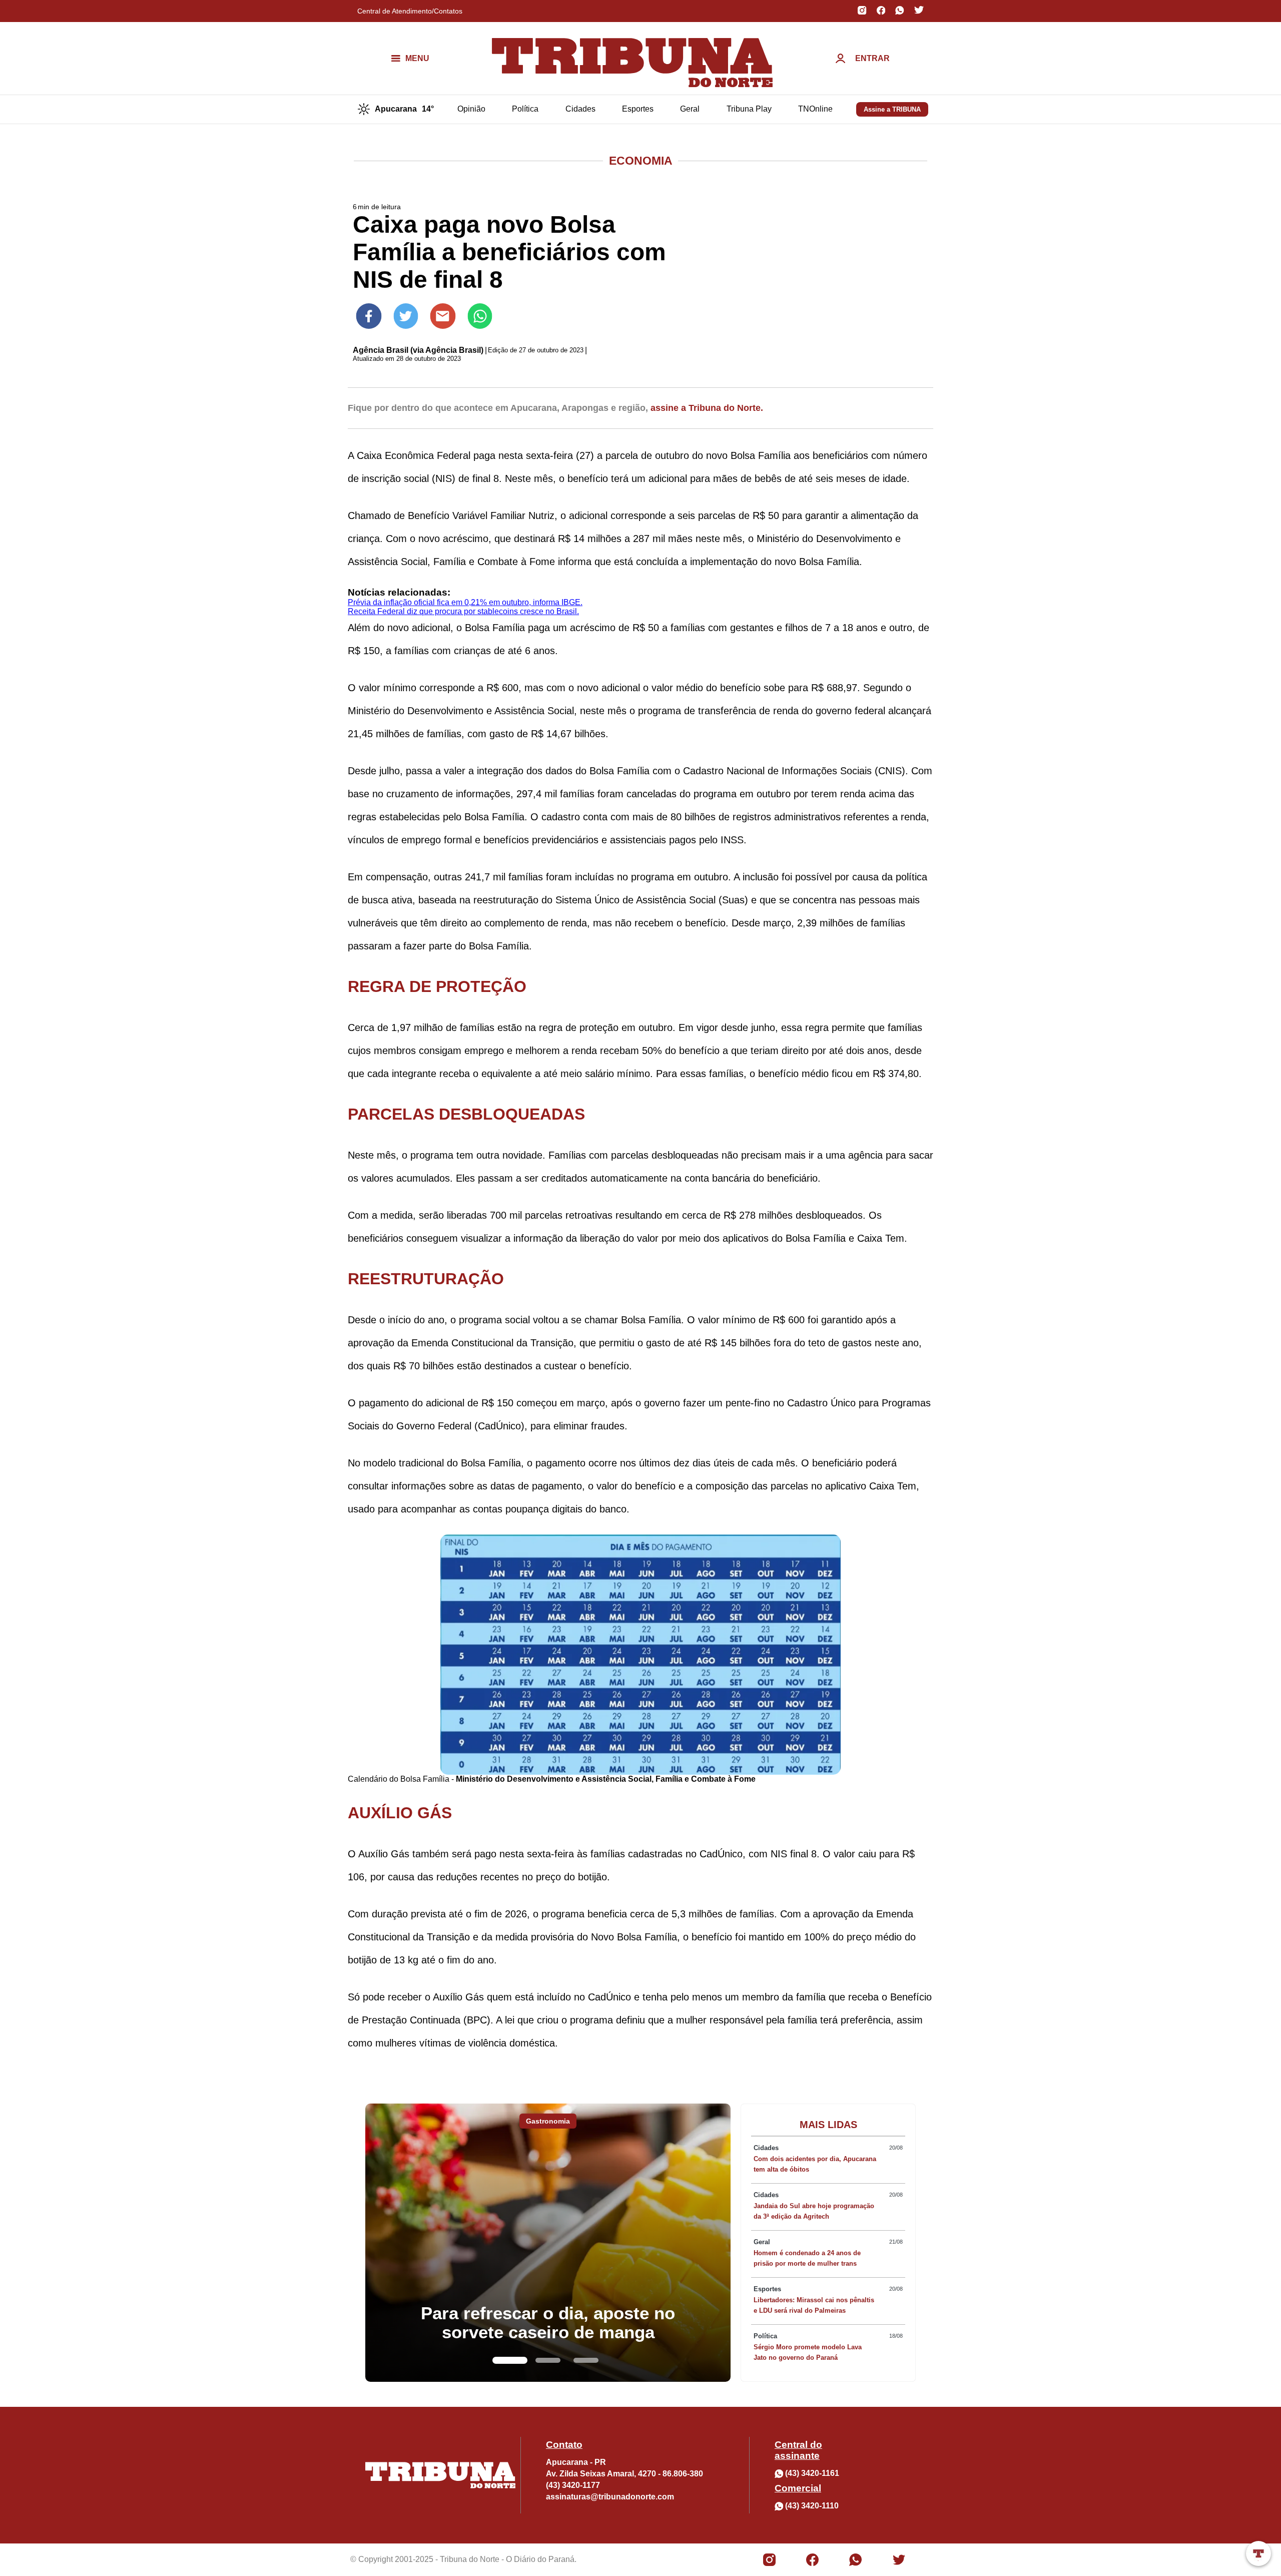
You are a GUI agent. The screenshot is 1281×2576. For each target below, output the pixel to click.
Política (525, 109)
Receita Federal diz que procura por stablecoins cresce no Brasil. (463, 611)
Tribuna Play (749, 109)
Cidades (580, 109)
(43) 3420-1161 (812, 2473)
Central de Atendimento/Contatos (410, 11)
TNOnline (815, 109)
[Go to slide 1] (510, 2360)
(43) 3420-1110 (812, 2506)
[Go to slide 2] (548, 2360)
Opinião (471, 109)
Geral (690, 109)
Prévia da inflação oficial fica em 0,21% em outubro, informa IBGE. (465, 602)
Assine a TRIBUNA (892, 109)
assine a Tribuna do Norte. (707, 408)
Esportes (638, 109)
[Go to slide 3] (586, 2360)
